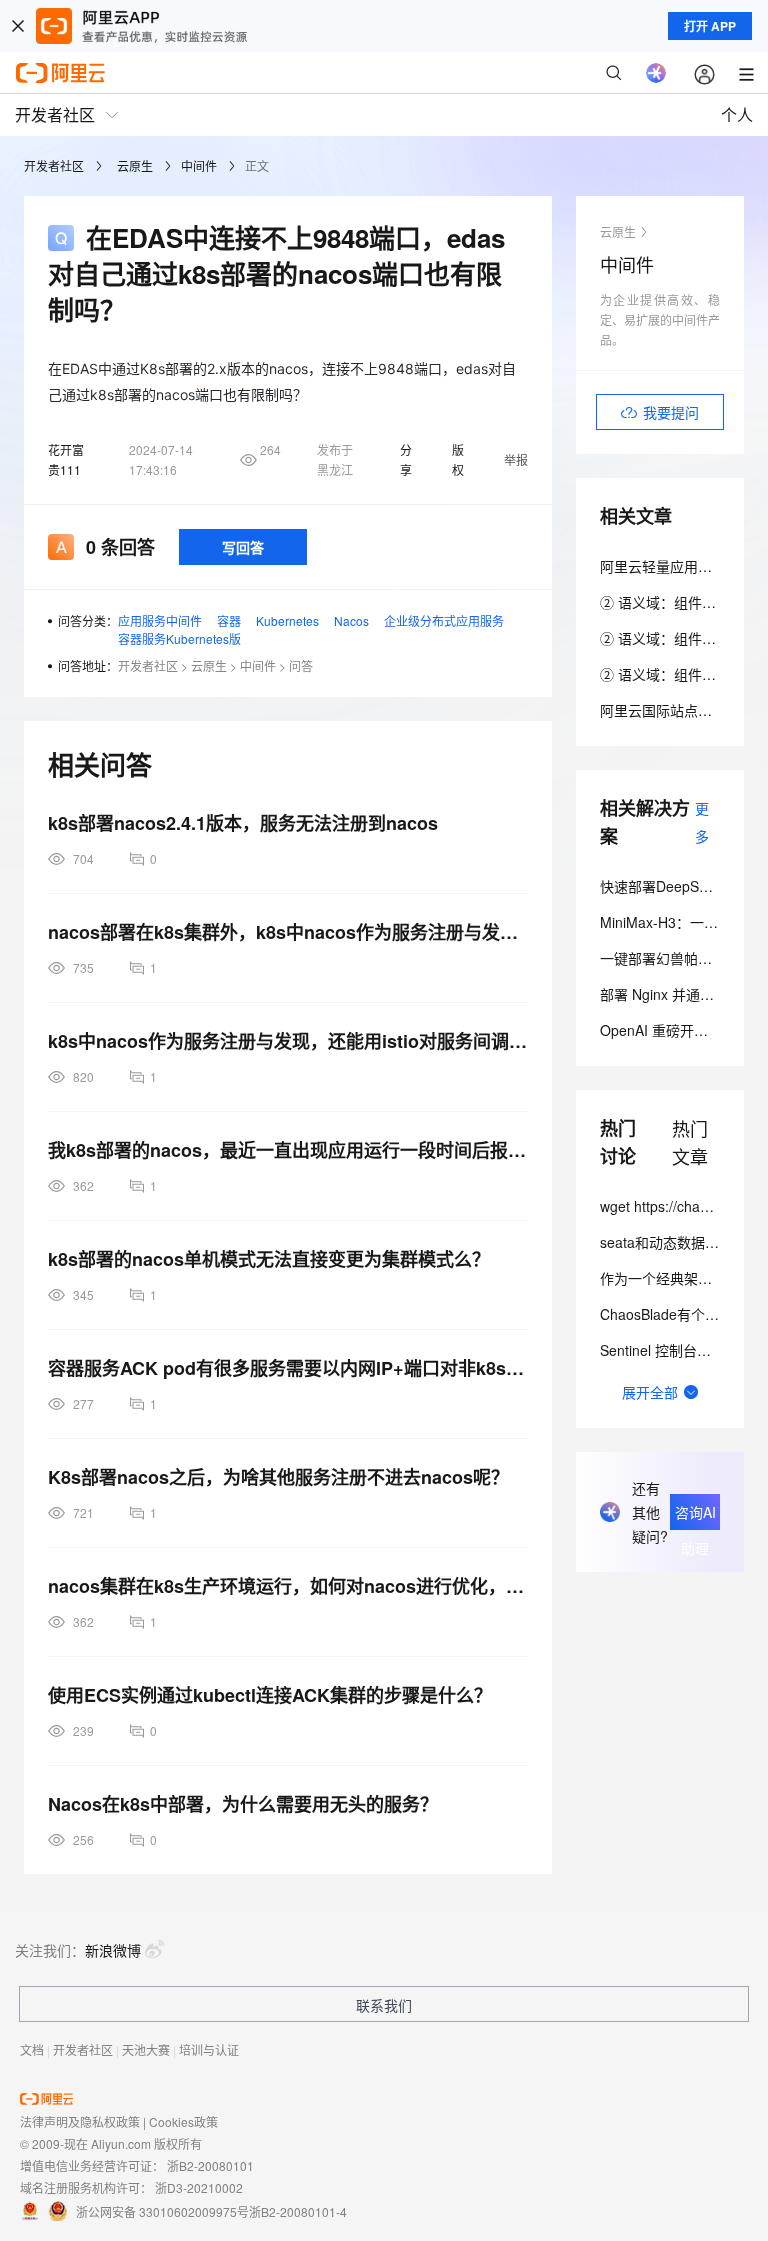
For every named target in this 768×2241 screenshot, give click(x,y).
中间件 (199, 165)
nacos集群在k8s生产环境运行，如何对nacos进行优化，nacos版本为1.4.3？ (288, 1586)
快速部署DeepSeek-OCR (678, 886)
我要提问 (671, 412)
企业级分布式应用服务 (444, 620)
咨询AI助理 (695, 1516)
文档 (32, 2049)
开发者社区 (54, 165)
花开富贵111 (66, 459)
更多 (702, 822)
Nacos (351, 620)
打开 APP (710, 26)
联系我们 (384, 2005)
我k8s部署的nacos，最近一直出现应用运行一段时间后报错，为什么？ (288, 1150)
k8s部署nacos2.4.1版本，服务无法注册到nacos (243, 823)
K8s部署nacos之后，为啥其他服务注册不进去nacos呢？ (278, 1477)
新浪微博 (113, 1950)
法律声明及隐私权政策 (80, 2121)
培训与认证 (209, 2049)
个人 (737, 114)
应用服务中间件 (160, 620)
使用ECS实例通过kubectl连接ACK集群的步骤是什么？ (270, 1695)
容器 (229, 620)
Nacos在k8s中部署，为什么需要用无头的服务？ (243, 1804)
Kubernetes (287, 620)
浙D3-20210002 (199, 2187)
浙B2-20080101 (210, 2165)
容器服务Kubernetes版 (179, 638)
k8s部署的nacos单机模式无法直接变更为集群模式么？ (269, 1259)
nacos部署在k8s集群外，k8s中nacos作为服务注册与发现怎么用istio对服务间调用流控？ (288, 932)
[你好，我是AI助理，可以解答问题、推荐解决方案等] (656, 73)
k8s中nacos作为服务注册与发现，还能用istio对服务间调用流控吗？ (288, 1041)
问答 (301, 665)
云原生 (135, 165)
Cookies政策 (183, 2121)
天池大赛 (146, 2049)
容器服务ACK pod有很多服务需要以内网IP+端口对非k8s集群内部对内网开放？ (288, 1368)
